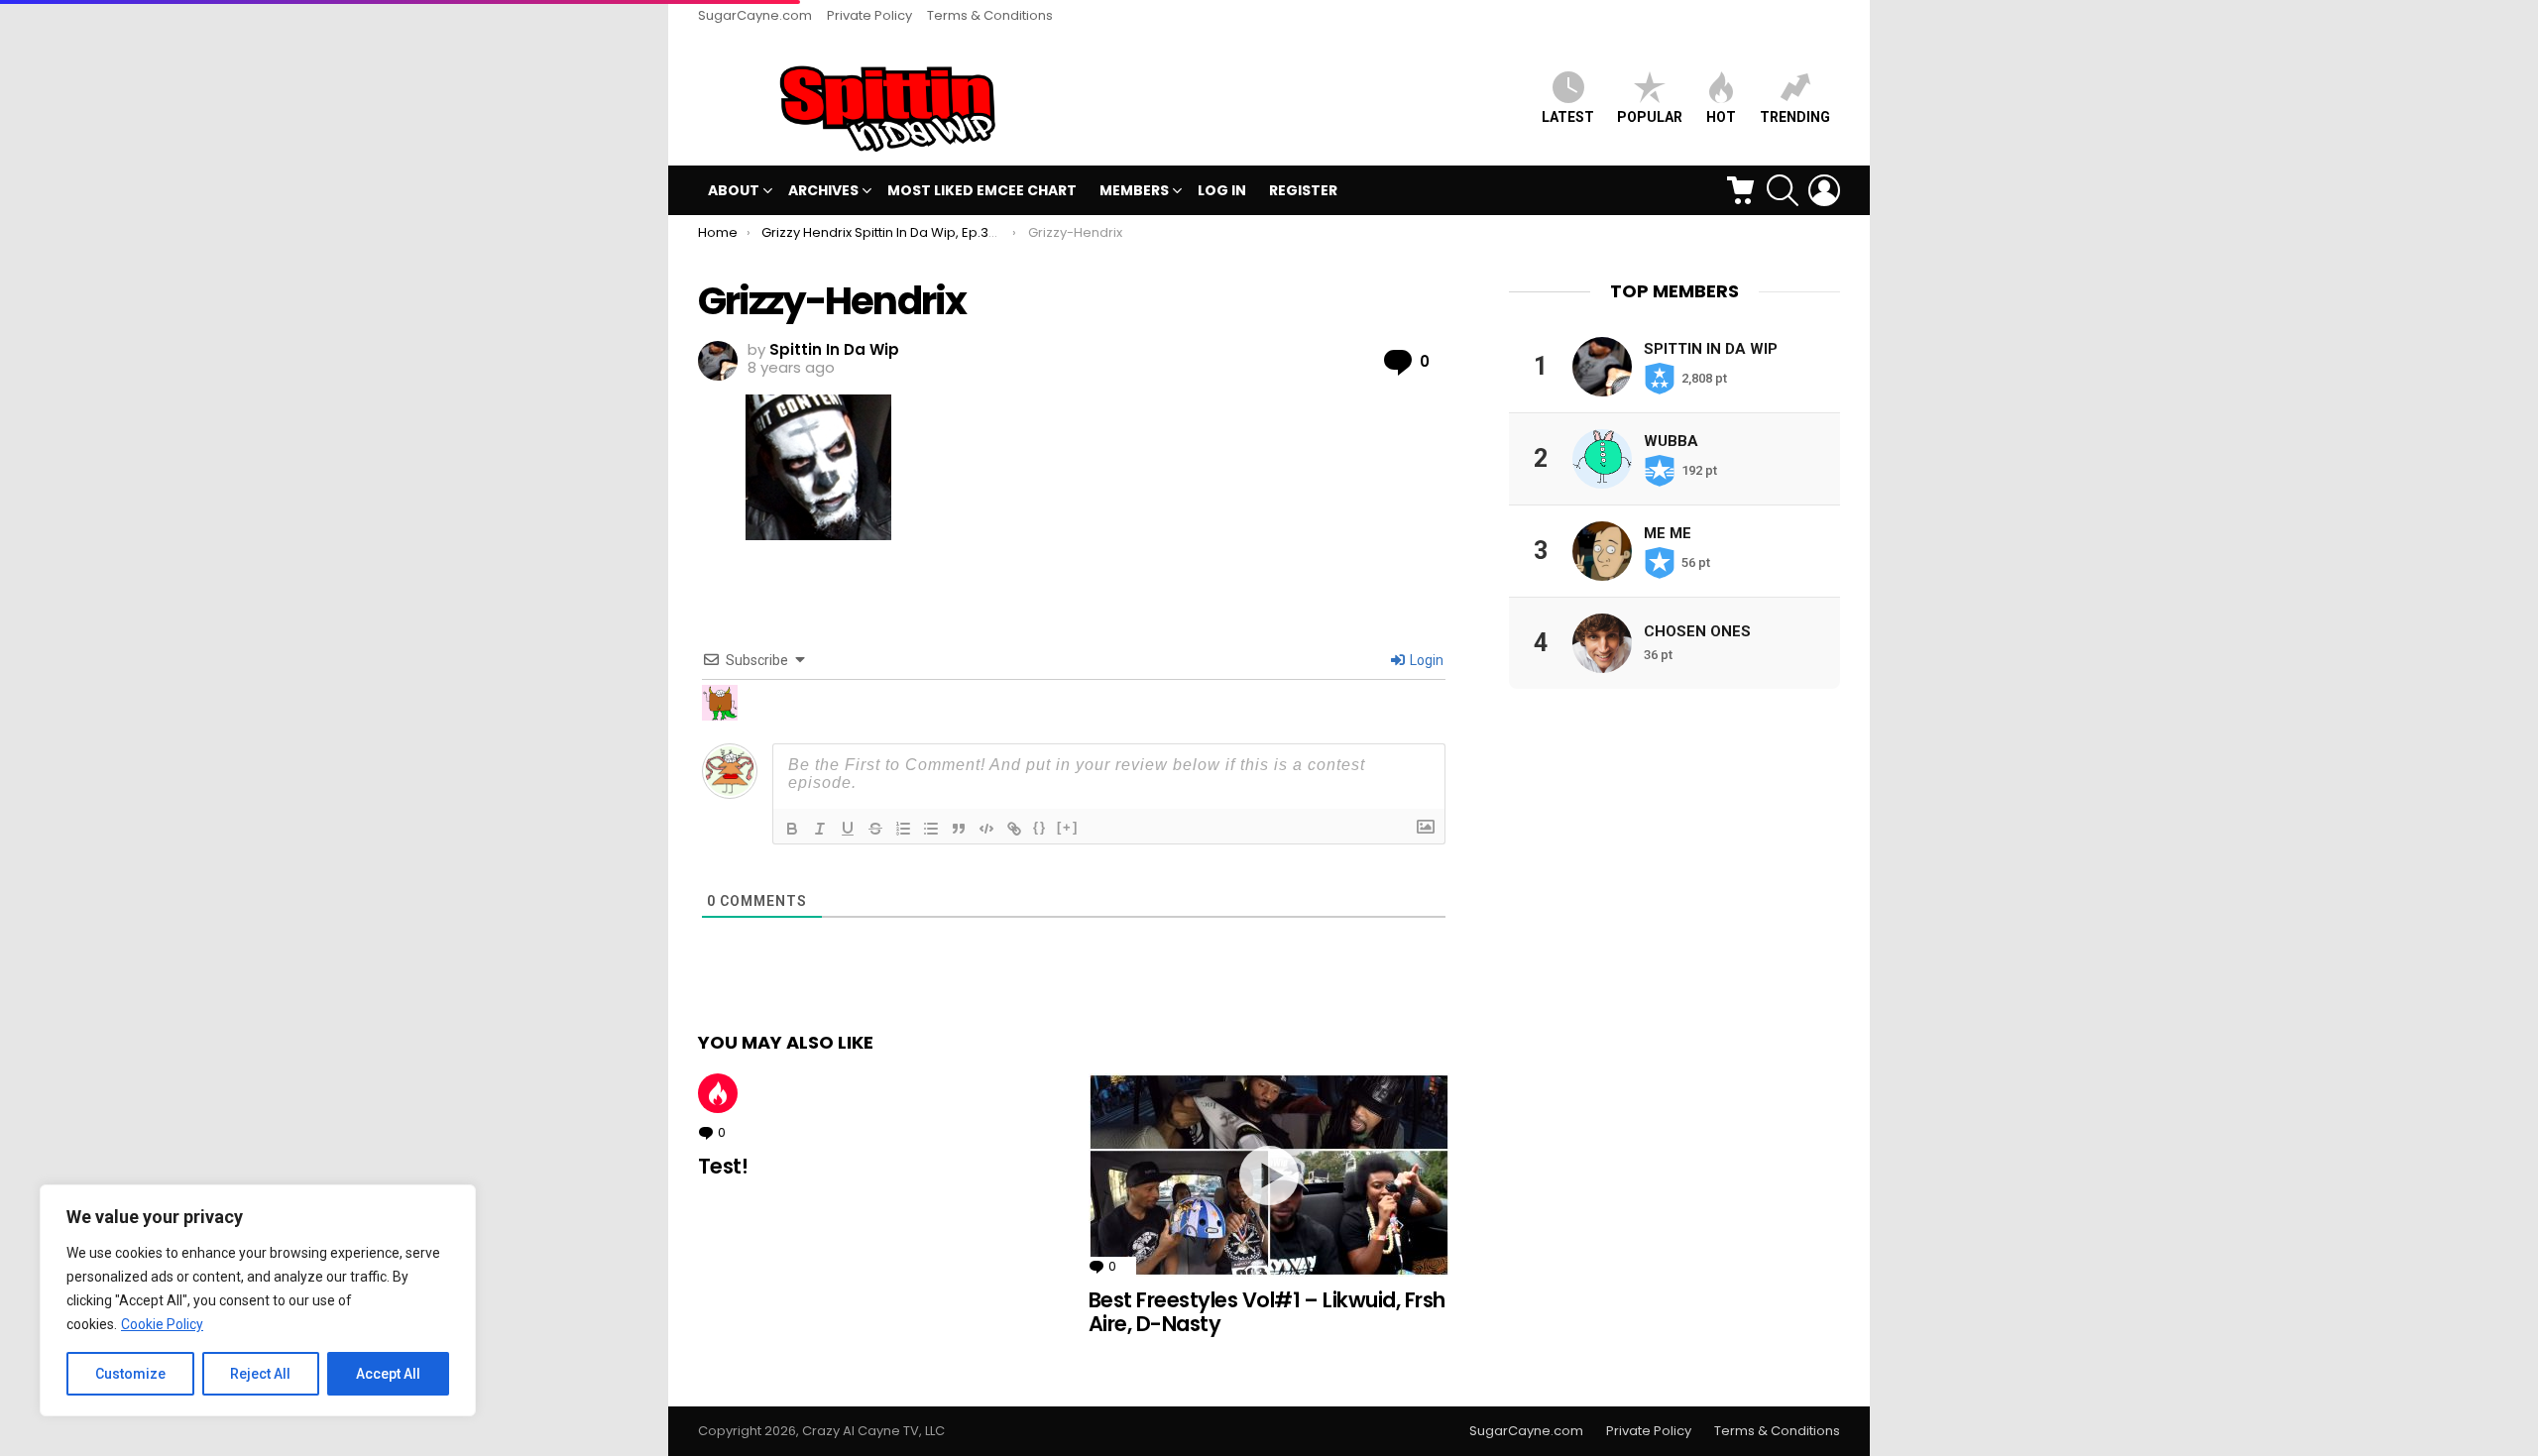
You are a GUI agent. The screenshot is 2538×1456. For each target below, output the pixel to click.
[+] (1068, 827)
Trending (1795, 117)
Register (1303, 190)
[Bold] (792, 829)
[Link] (1014, 829)
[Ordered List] (903, 829)
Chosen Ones (1697, 631)
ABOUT (734, 190)
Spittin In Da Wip (1711, 349)
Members (1134, 190)
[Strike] (875, 829)
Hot (718, 1093)
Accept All (388, 1374)
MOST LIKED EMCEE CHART (982, 190)
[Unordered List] (931, 829)
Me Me (1668, 533)
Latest (1568, 117)
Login (1425, 660)
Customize (130, 1374)
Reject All (260, 1374)
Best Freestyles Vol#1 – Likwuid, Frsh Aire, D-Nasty (1267, 1312)
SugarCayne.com (755, 15)
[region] (258, 1300)
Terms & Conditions (990, 15)
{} (1040, 827)
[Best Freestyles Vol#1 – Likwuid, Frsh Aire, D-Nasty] (1269, 1175)
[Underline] (848, 829)
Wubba (1671, 441)
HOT (1721, 117)
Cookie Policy (162, 1324)
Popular (1650, 117)
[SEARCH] (1783, 190)
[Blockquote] (959, 829)
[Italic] (820, 829)
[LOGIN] (1824, 190)
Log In (1222, 190)
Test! (723, 1166)
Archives (823, 190)
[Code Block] (986, 829)
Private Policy (869, 15)
